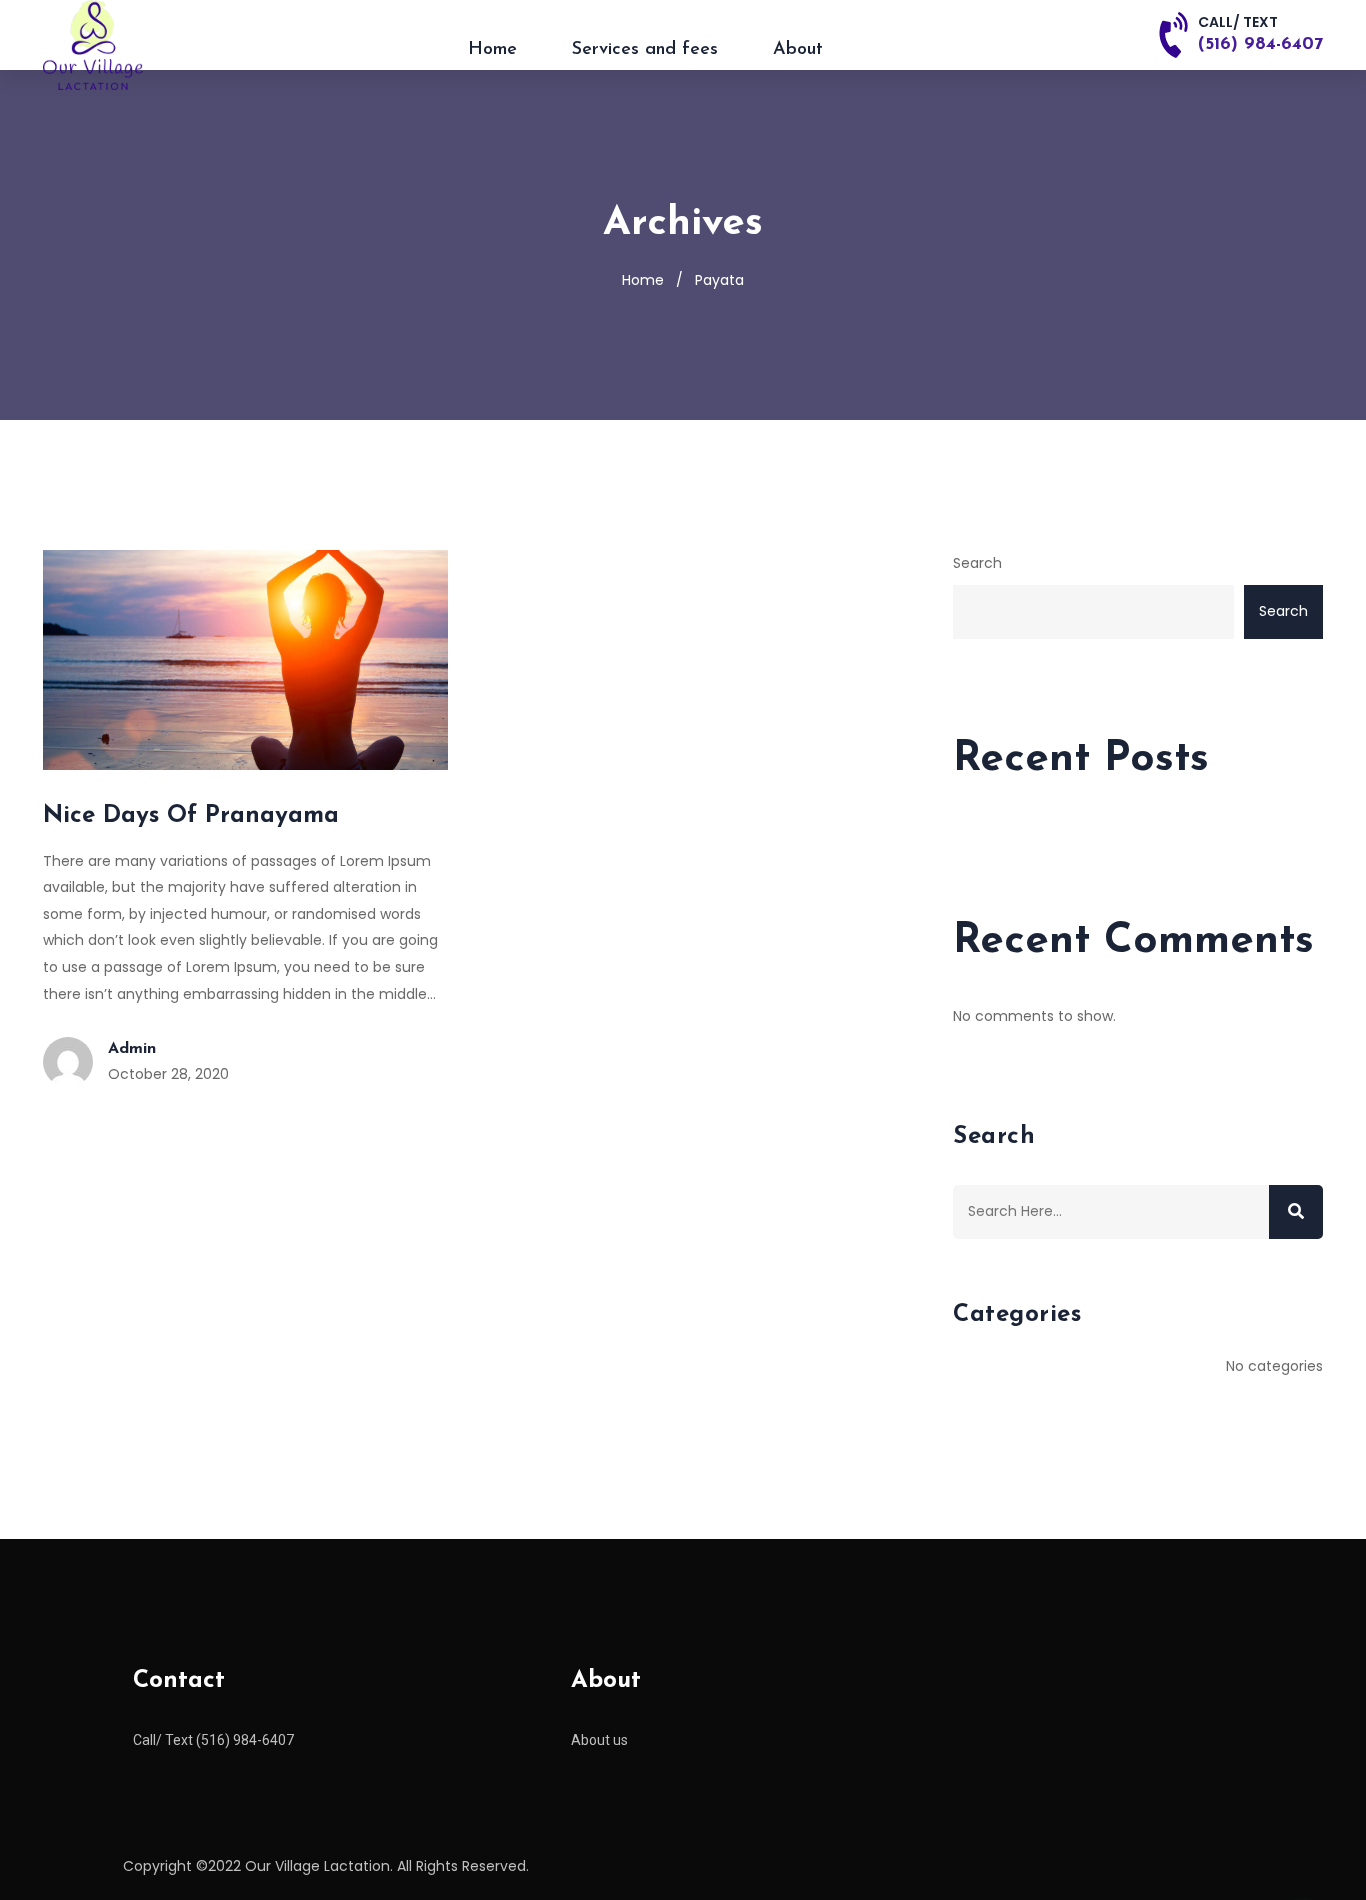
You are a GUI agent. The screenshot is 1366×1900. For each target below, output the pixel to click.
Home (492, 50)
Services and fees (645, 50)
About (798, 50)
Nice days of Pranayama (191, 816)
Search (977, 563)
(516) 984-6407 (1260, 45)
